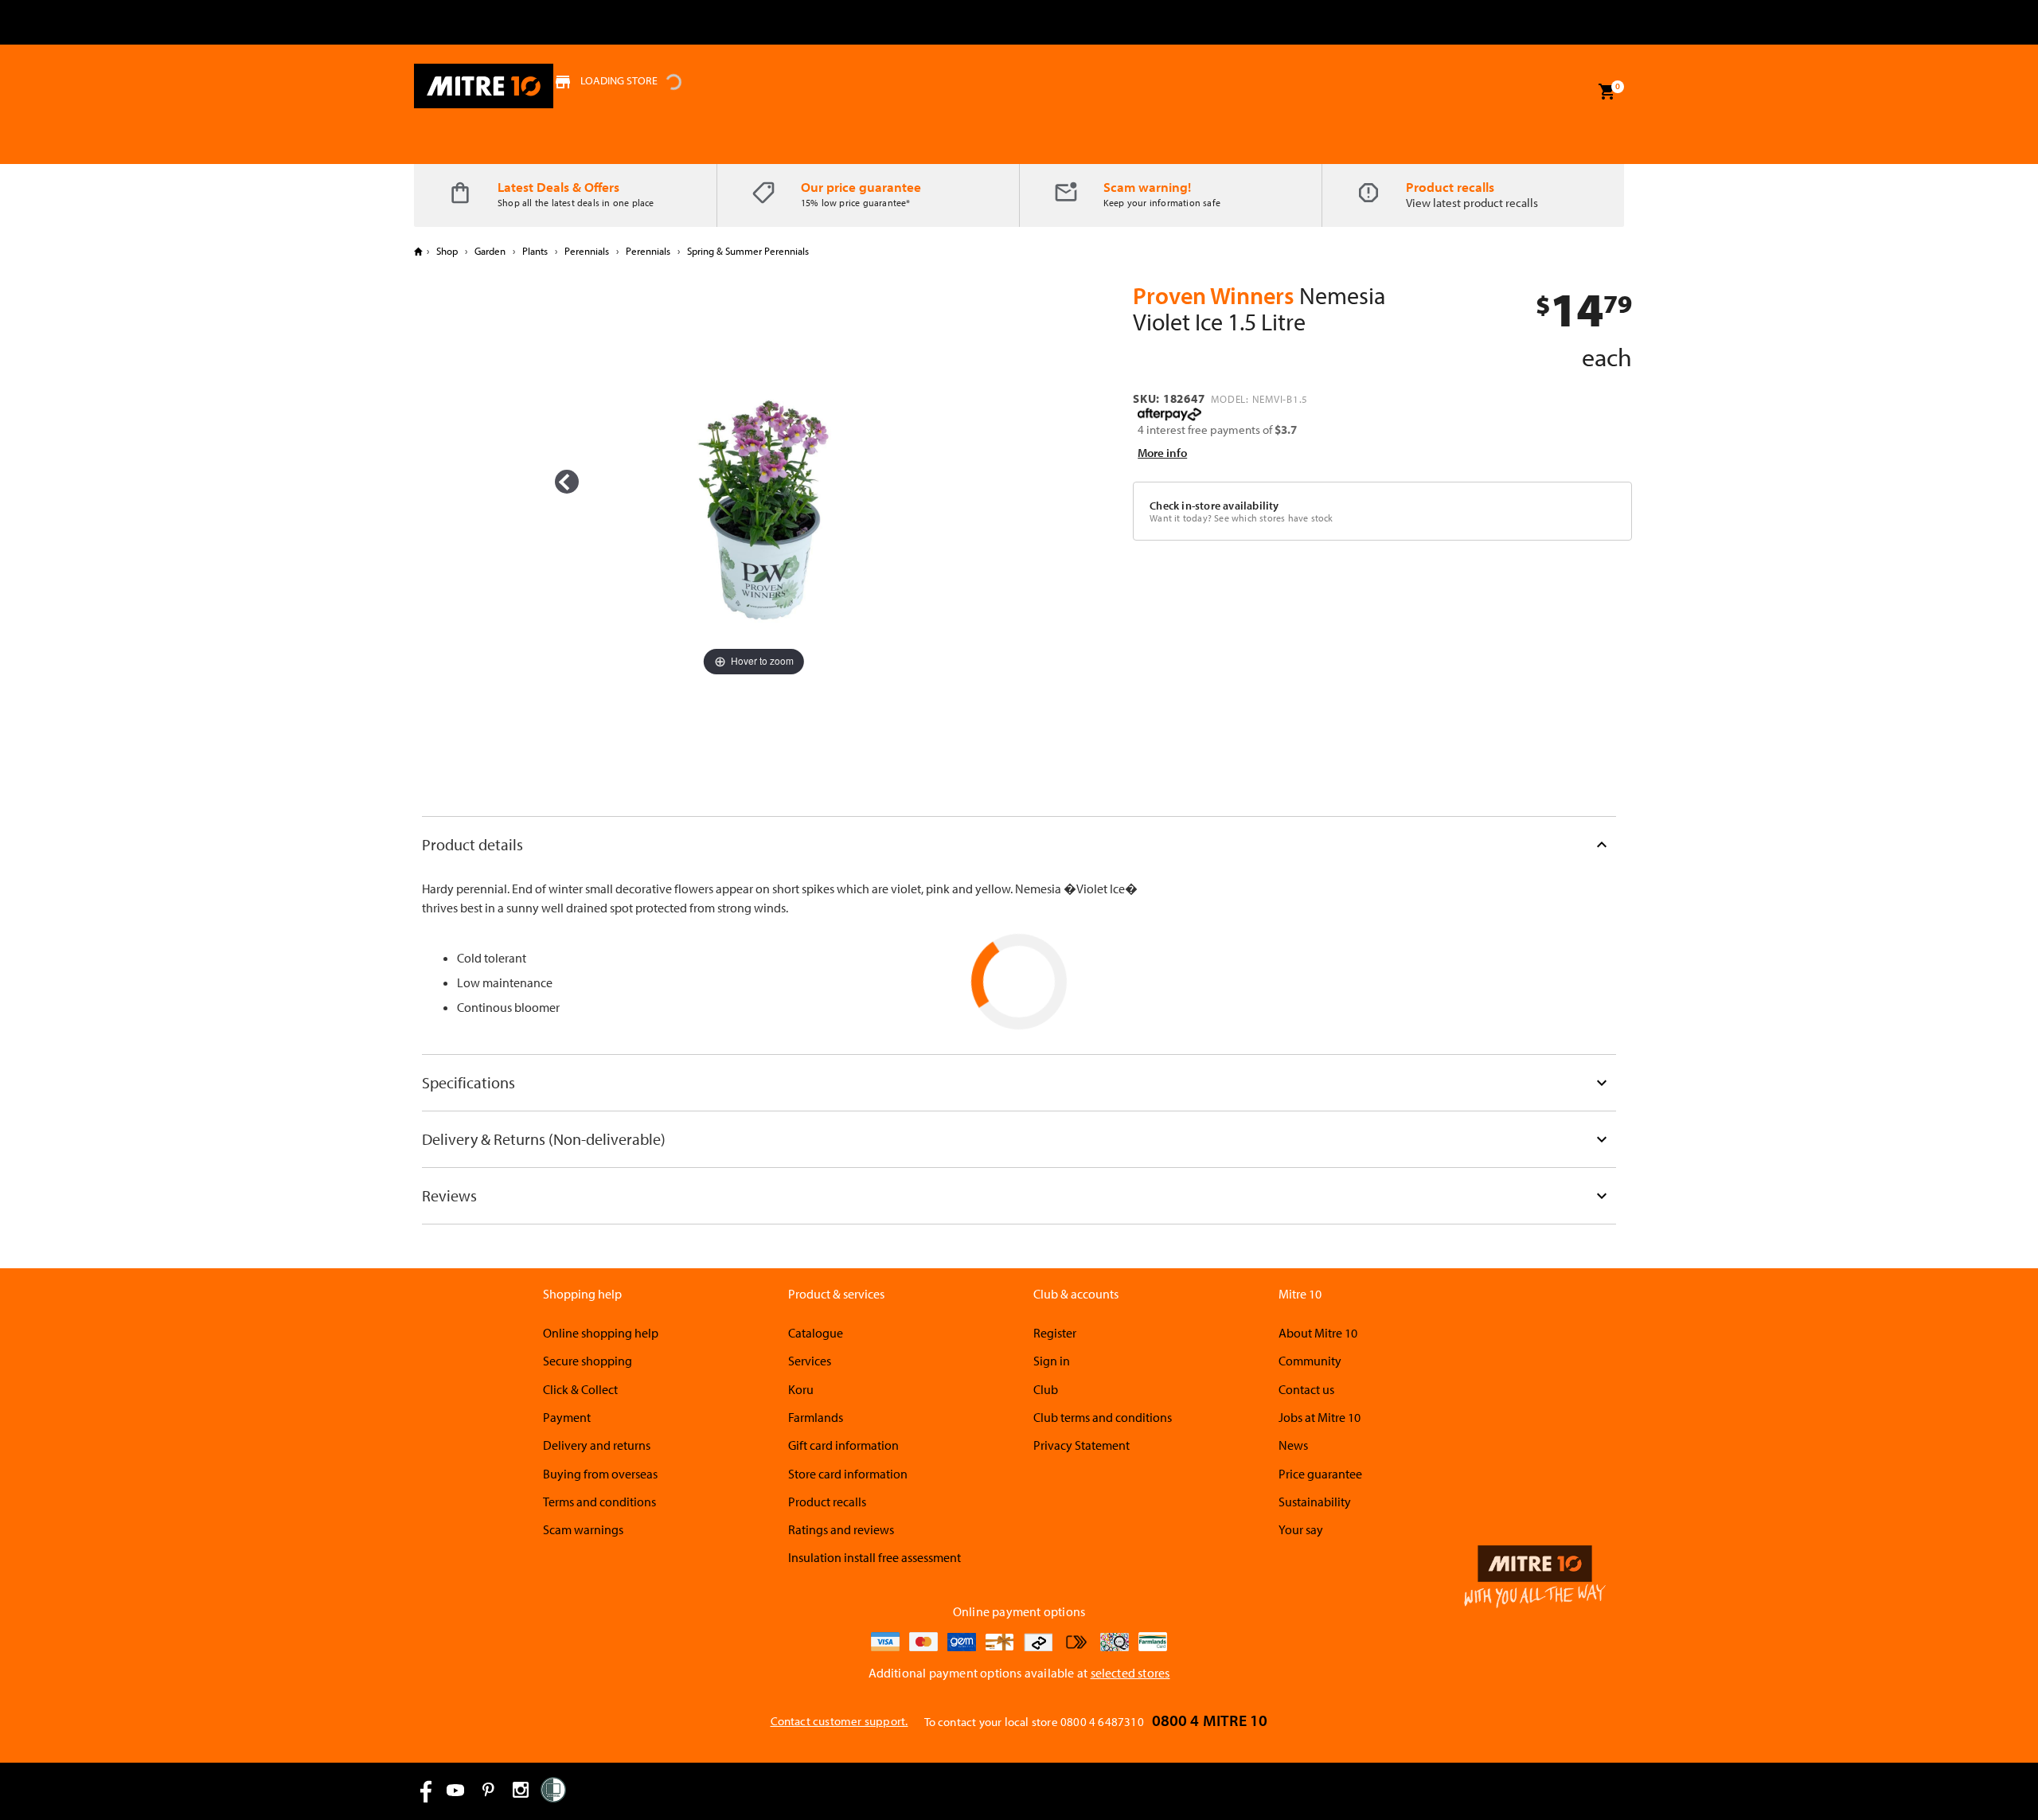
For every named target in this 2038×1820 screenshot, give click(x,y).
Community (1310, 1361)
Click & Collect (580, 1389)
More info (1162, 453)
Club (1046, 1389)
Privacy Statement (1081, 1445)
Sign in (1052, 1361)
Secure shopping (588, 1361)
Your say (1301, 1529)
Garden (490, 251)
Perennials (587, 251)
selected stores (1130, 1673)
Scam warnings (583, 1529)
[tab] (1019, 844)
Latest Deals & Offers (558, 187)
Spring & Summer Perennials (747, 251)
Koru (801, 1389)
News (1293, 1445)
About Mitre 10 (1318, 1333)
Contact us (1306, 1389)
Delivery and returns (597, 1445)
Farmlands (816, 1417)
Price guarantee (1320, 1474)
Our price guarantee (861, 187)
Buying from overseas (600, 1474)
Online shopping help (601, 1333)
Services (810, 1361)
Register (1055, 1333)
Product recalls (1450, 187)
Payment (567, 1417)
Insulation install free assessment (875, 1557)
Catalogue (816, 1333)
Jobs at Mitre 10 (1320, 1417)
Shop (447, 251)
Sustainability (1315, 1502)
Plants (535, 251)
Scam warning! (1147, 187)
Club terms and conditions (1103, 1417)
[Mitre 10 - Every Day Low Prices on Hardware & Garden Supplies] (484, 86)
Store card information (848, 1474)
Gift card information (843, 1445)
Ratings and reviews (841, 1529)
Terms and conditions (599, 1502)
